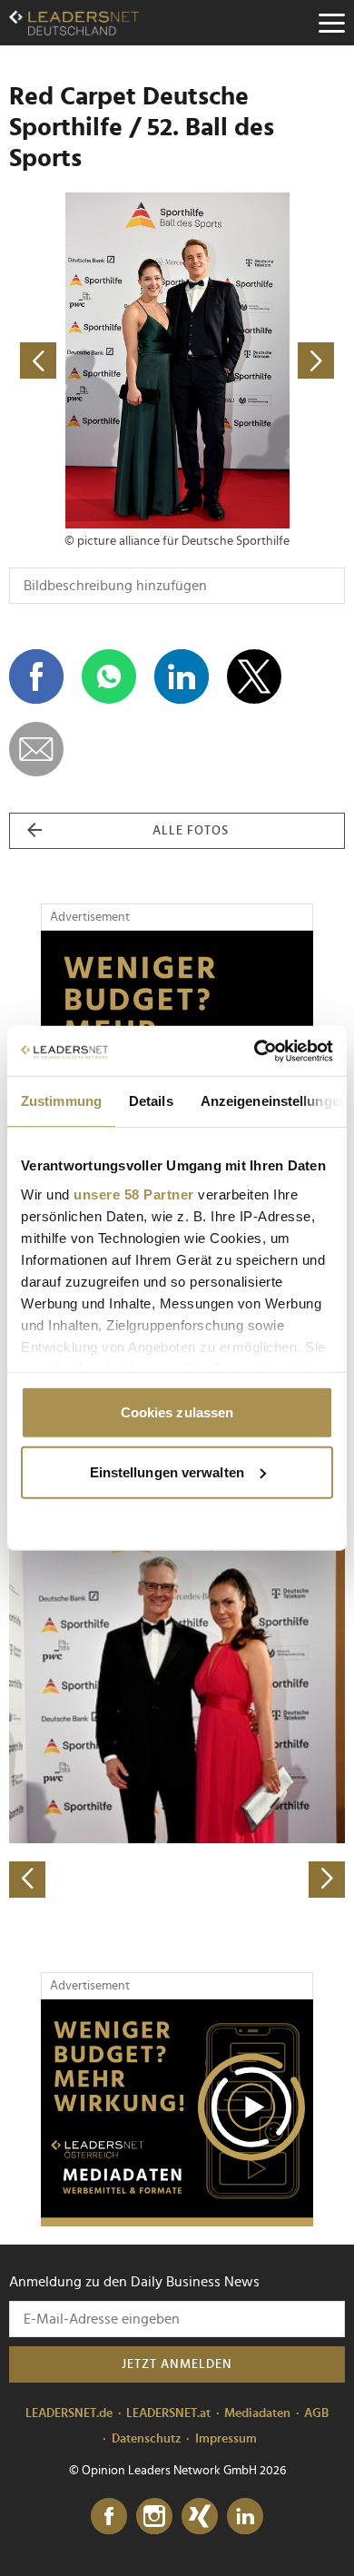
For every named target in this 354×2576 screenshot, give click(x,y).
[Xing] (200, 2517)
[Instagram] (154, 2517)
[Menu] (331, 23)
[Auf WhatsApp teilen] (109, 676)
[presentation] (27, 1880)
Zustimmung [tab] (61, 1101)
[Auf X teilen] (254, 676)
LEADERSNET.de (69, 2413)
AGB (316, 2413)
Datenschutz (147, 2439)
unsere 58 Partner (134, 1194)
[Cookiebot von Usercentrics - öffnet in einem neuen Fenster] (255, 1051)
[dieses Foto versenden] (36, 749)
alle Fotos (191, 831)
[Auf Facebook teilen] (36, 676)
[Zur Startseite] (74, 23)
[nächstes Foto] (261, 360)
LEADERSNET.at (168, 2413)
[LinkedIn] (245, 2517)
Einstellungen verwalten (167, 1471)
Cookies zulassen (177, 1412)
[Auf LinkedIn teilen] (182, 676)
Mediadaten (257, 2413)
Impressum (226, 2439)
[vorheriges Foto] (93, 360)
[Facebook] (109, 2517)
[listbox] (177, 1733)
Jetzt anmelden (177, 2364)
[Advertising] (177, 2113)
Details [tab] (151, 1101)
